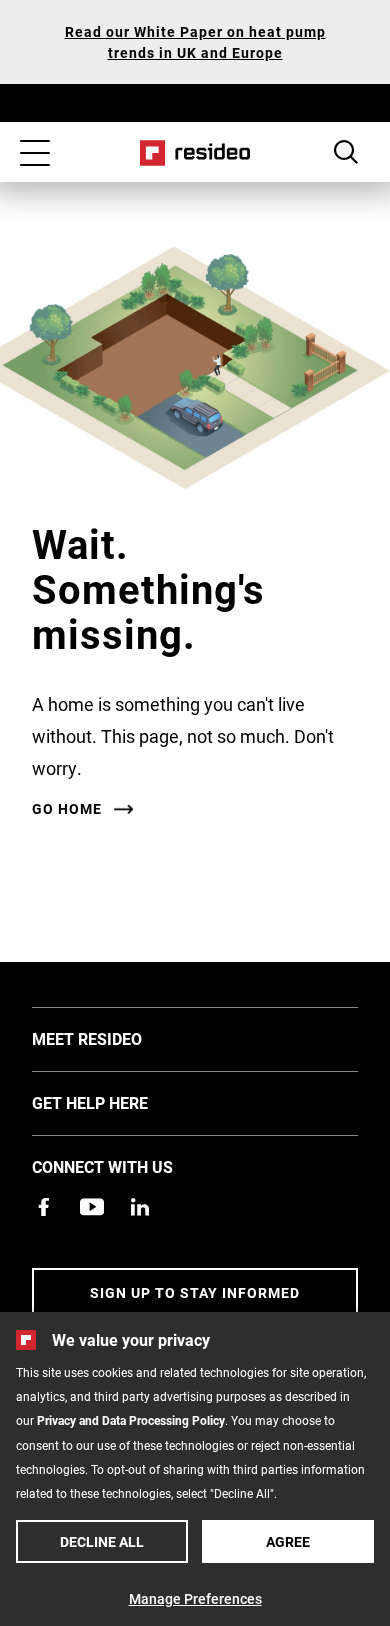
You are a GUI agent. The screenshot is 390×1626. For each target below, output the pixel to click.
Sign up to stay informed (195, 1292)
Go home (67, 809)
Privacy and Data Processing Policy (131, 1420)
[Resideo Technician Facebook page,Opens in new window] (44, 1207)
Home (195, 153)
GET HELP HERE (120, 1102)
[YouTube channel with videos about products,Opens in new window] (92, 1207)
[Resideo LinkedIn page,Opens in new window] (140, 1207)
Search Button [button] (346, 152)
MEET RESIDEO (117, 1038)
